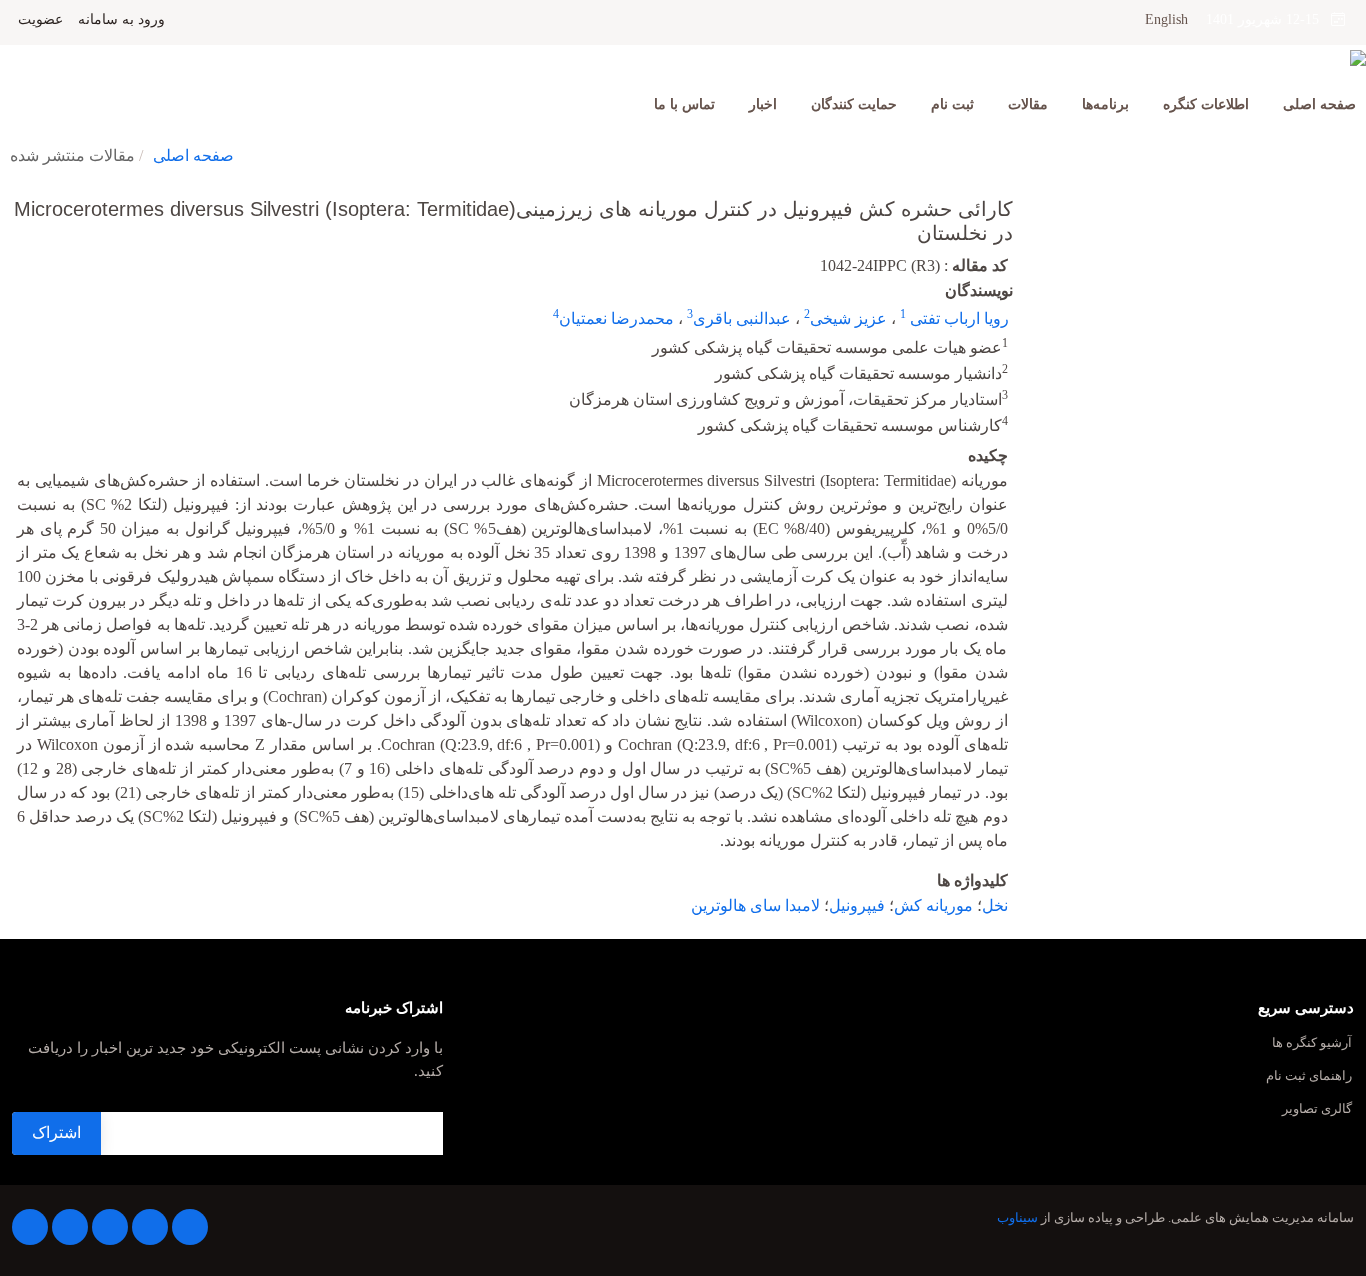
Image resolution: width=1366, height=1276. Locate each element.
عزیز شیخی (848, 318)
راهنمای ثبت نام (1309, 1076)
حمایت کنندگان (854, 104)
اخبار (763, 104)
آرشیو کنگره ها (1312, 1043)
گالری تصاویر (1317, 1109)
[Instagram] (70, 1227)
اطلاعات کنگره (1206, 104)
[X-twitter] (150, 1227)
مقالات (1028, 104)
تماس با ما (684, 104)
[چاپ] (13, 196)
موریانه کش (933, 905)
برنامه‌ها (1105, 104)
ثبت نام (952, 104)
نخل (995, 905)
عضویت (40, 20)
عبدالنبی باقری (742, 318)
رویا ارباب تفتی (957, 318)
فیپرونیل (857, 905)
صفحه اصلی (1319, 104)
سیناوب (1017, 1218)
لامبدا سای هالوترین (755, 905)
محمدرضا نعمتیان (616, 318)
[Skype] (30, 1227)
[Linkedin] (110, 1227)
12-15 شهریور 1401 (1268, 19)
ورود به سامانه (121, 20)
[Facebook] (190, 1227)
